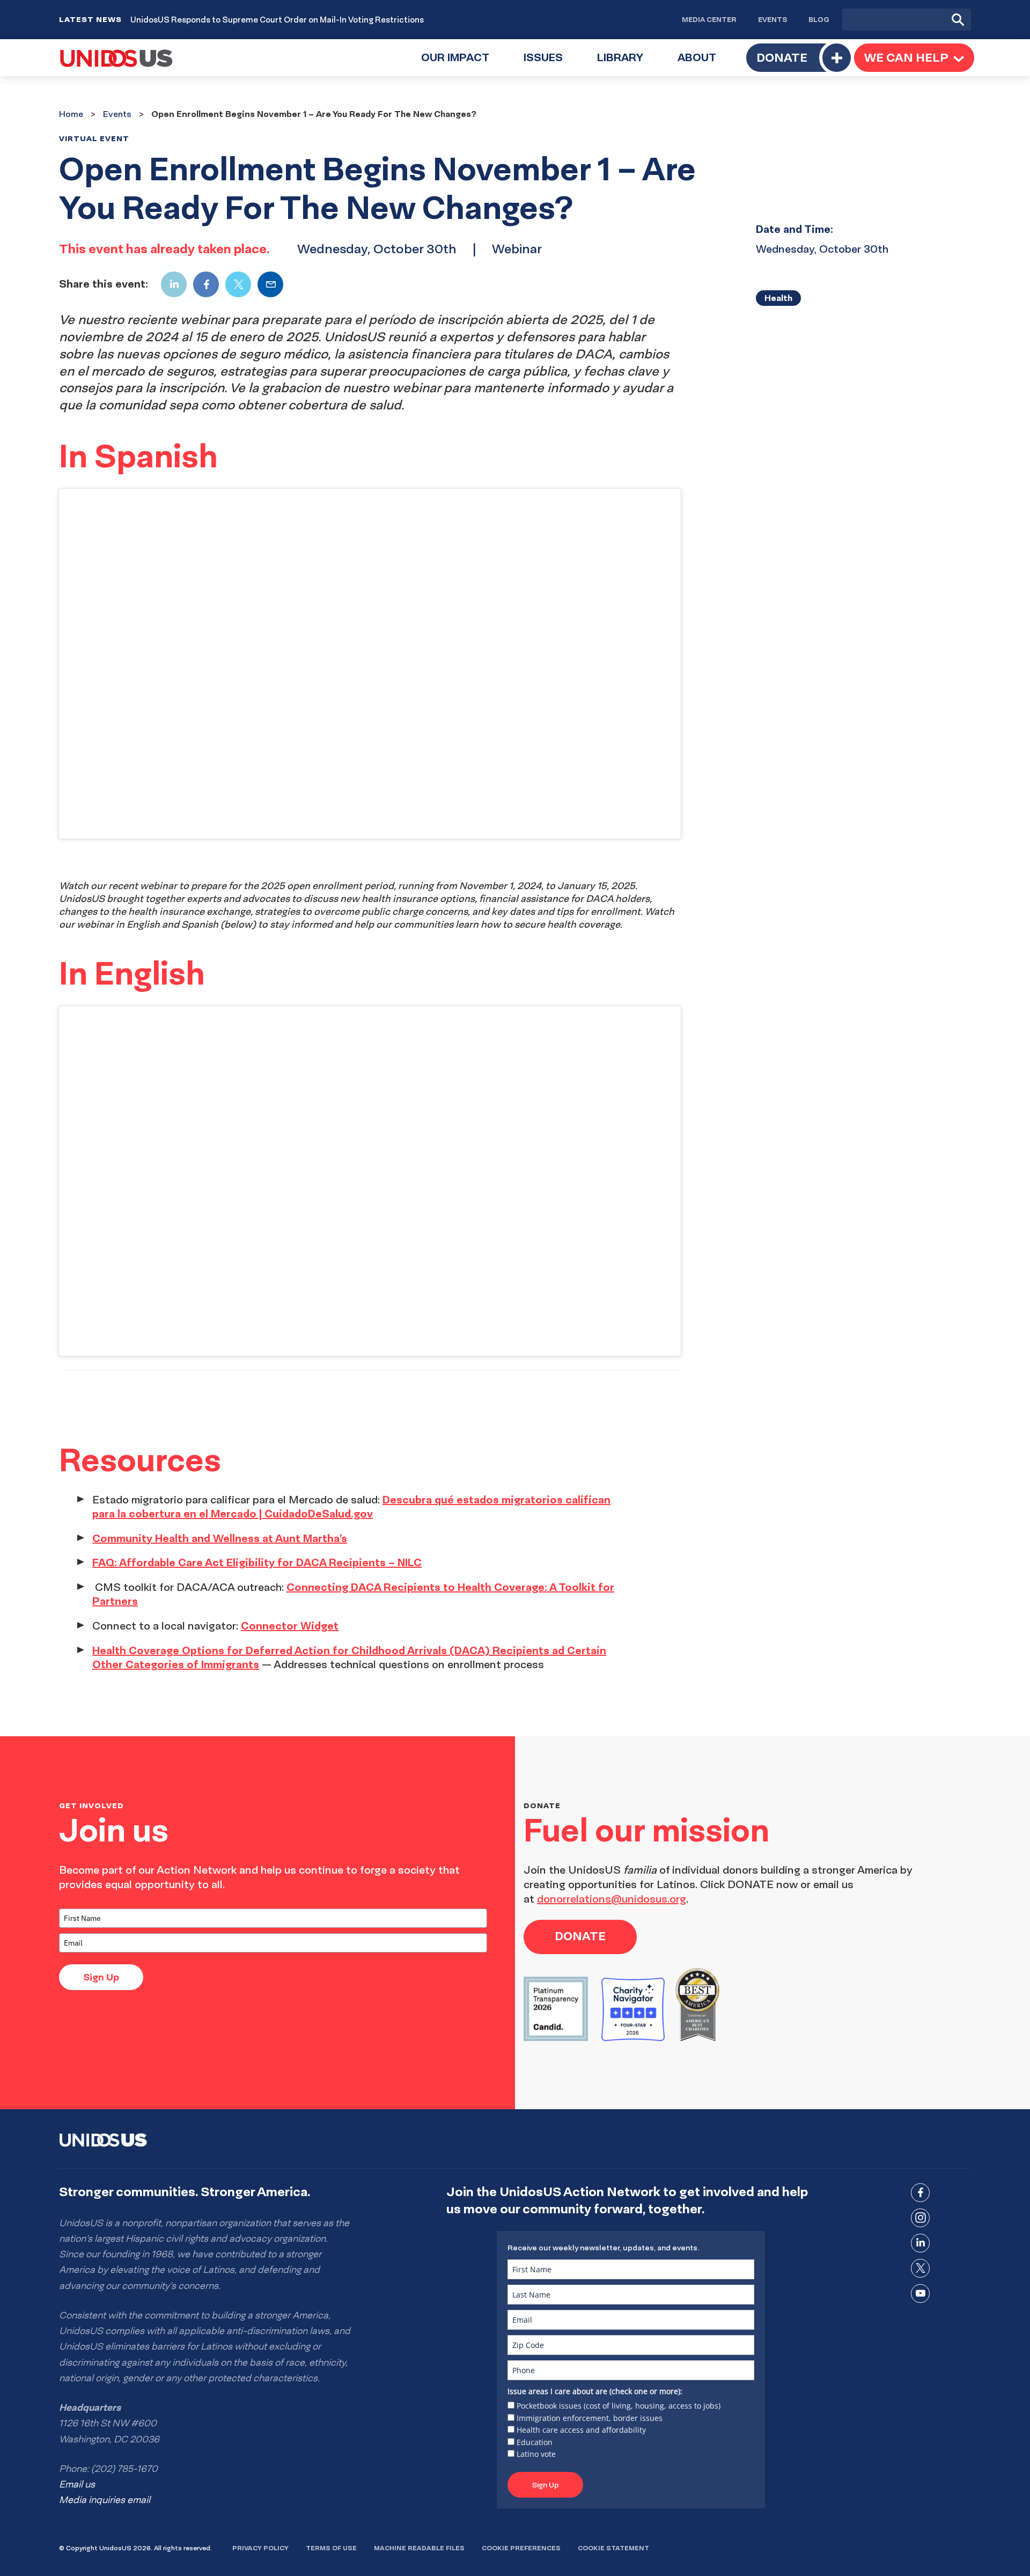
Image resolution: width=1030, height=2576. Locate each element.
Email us (77, 2484)
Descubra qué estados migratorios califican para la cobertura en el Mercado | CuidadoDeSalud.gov (351, 1507)
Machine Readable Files (419, 2548)
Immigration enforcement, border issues (590, 2418)
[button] (914, 58)
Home (71, 114)
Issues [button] (552, 64)
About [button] (705, 64)
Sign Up (101, 1977)
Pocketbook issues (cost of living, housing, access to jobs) (619, 2406)
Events (772, 19)
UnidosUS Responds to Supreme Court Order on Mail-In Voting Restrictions (277, 20)
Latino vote (536, 2454)
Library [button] (629, 64)
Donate (782, 57)
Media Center (709, 19)
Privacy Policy (260, 2548)
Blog (819, 19)
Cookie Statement (613, 2548)
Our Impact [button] (464, 64)
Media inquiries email (105, 2500)
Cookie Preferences (521, 2548)
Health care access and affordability (581, 2430)
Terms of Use (331, 2548)
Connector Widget (290, 1625)
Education (535, 2442)
